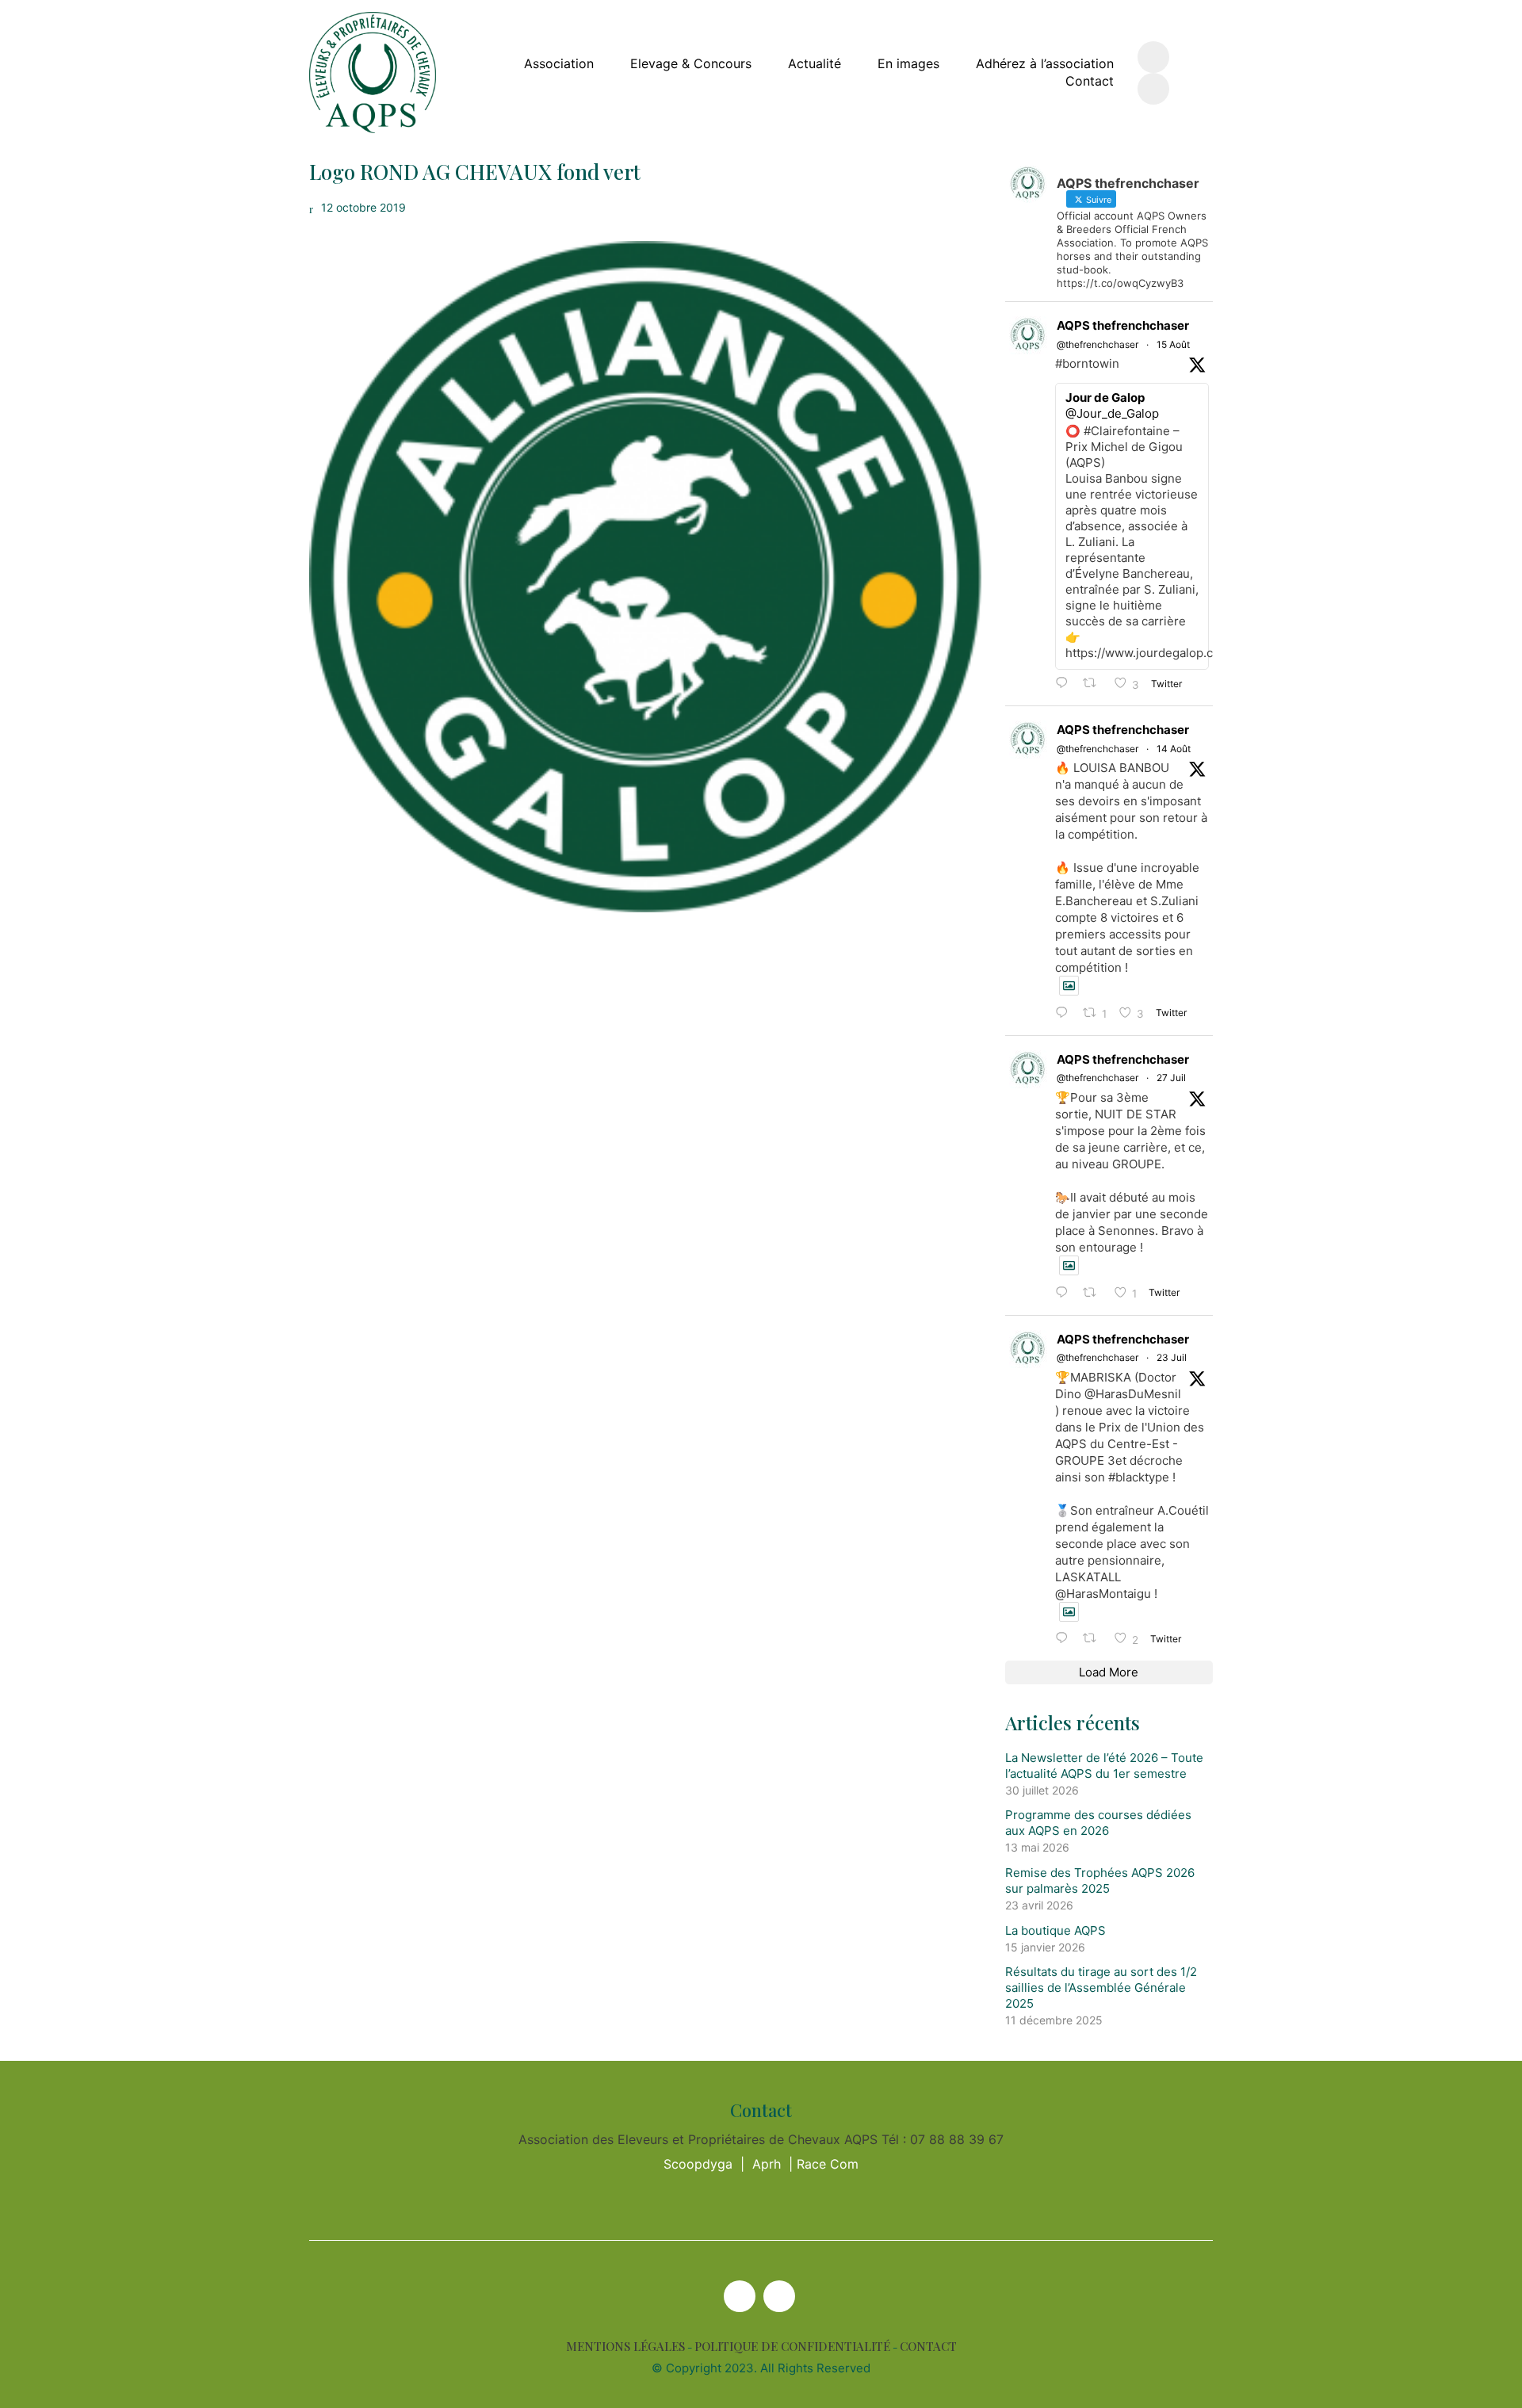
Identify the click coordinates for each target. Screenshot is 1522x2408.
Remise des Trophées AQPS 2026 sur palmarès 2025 (1100, 1881)
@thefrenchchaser (1098, 344)
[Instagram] (779, 2296)
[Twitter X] (740, 2296)
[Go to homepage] (373, 73)
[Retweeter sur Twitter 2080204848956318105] (1094, 1639)
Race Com (828, 2164)
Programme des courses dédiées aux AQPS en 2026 (1098, 1823)
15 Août (1173, 344)
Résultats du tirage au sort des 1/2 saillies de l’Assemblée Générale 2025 (1101, 1988)
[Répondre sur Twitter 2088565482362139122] (1065, 684)
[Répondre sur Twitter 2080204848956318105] (1065, 1639)
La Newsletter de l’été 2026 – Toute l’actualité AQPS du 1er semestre (1104, 1766)
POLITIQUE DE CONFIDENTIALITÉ (792, 2347)
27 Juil (1171, 1078)
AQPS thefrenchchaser (1123, 325)
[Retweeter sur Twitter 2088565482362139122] (1094, 684)
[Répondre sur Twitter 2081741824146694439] (1065, 1293)
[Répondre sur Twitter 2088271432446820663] (1065, 1013)
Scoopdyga (698, 2164)
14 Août (1174, 749)
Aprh (767, 2164)
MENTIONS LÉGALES (625, 2347)
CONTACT (928, 2347)
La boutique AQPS (1055, 1930)
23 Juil (1172, 1357)
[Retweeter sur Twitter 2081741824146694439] (1094, 1293)
